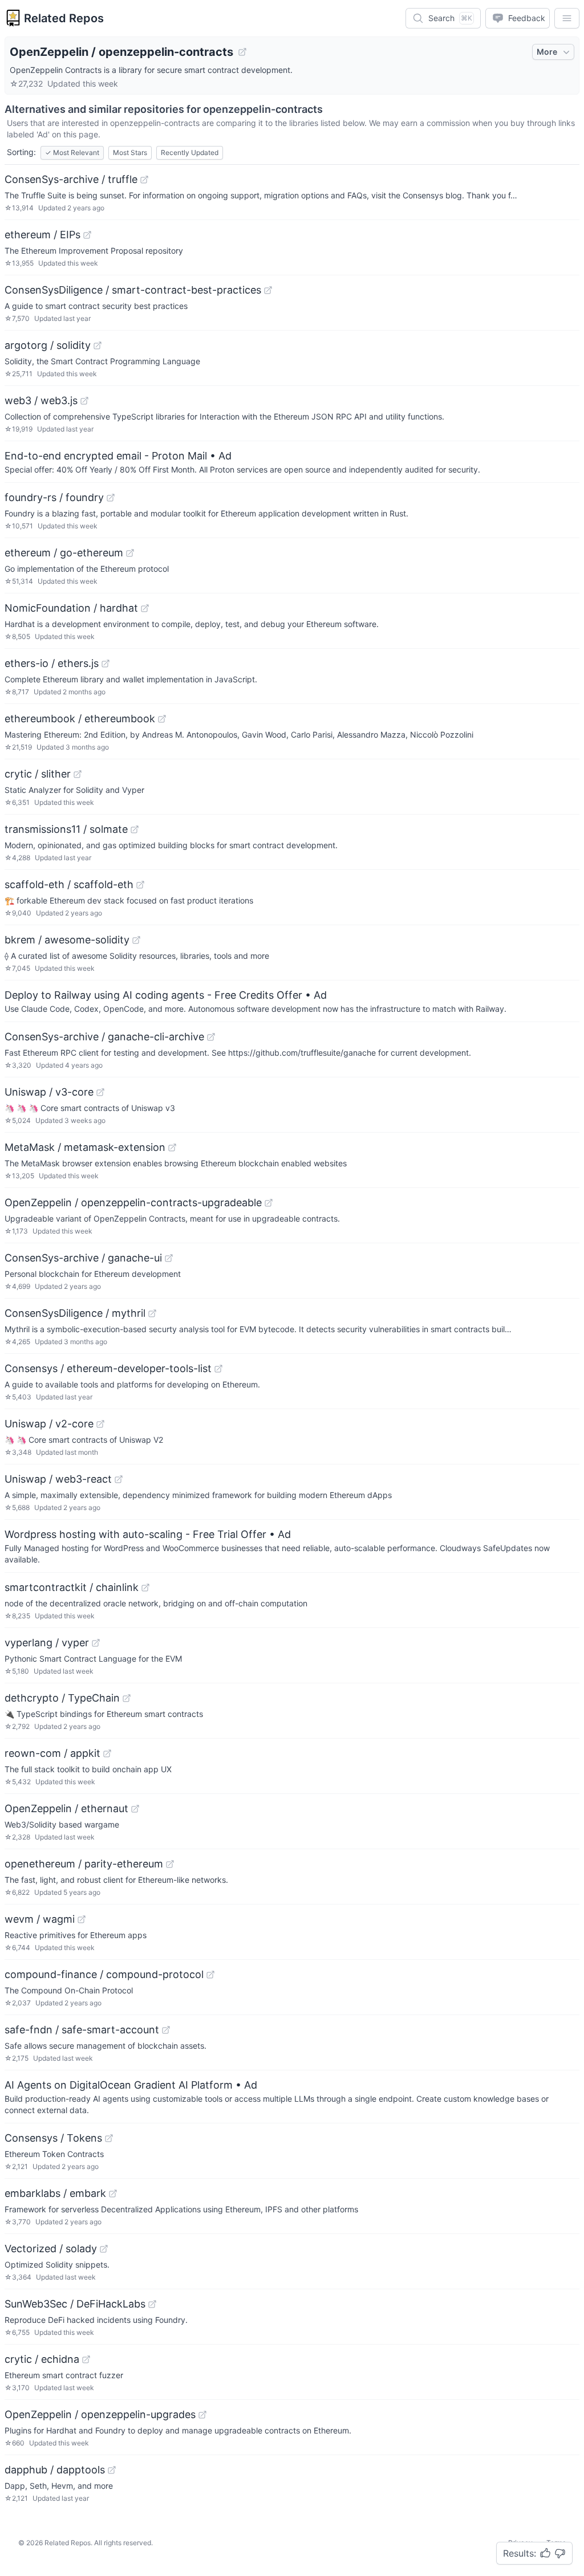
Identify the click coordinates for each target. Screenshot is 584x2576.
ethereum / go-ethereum (64, 553)
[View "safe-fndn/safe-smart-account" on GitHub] (166, 2030)
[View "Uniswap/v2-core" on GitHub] (100, 1424)
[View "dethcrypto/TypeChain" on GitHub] (127, 1698)
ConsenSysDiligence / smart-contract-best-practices (133, 290)
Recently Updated (190, 152)
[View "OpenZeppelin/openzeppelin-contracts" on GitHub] (242, 52)
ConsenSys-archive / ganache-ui (83, 1258)
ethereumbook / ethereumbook (80, 719)
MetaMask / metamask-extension (85, 1147)
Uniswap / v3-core (49, 1092)
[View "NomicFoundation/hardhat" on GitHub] (145, 608)
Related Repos (64, 18)
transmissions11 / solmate (66, 829)
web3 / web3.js (41, 400)
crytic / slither (38, 774)
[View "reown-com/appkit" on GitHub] (107, 1753)
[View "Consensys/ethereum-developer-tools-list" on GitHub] (218, 1369)
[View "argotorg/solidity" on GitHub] (98, 345)
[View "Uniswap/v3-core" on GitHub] (100, 1092)
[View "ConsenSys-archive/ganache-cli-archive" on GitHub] (211, 1037)
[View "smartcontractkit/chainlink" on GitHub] (145, 1588)
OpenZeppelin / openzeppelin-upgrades (100, 2414)
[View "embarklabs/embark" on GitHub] (113, 2194)
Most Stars (130, 152)
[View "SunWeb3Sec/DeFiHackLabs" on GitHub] (152, 2304)
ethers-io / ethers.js (52, 663)
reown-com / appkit (52, 1753)
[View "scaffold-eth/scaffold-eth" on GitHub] (140, 885)
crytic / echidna (42, 2359)
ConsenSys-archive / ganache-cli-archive (104, 1037)
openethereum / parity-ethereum (84, 1864)
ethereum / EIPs (42, 235)
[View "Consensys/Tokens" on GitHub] (109, 2138)
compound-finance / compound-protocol (104, 1974)
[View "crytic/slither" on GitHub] (78, 774)
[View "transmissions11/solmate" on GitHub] (135, 829)
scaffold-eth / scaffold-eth (69, 884)
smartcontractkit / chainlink (72, 1587)
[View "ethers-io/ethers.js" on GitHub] (106, 664)
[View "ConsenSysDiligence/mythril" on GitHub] (152, 1313)
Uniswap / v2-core (49, 1424)
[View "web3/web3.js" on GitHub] (84, 401)
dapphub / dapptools (55, 2470)
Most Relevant (72, 152)
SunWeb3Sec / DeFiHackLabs (75, 2304)
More (547, 52)
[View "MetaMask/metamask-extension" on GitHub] (172, 1147)
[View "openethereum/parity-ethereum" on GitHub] (170, 1864)
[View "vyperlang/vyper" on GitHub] (96, 1643)
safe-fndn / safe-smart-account (82, 2030)
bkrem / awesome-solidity (67, 940)
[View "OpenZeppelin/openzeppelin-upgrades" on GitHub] (202, 2415)
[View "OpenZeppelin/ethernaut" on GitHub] (135, 1809)
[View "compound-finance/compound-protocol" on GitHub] (210, 1975)
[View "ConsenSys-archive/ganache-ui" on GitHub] (169, 1258)
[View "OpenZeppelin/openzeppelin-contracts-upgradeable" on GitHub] (269, 1203)
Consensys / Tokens (53, 2138)
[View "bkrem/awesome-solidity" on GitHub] (136, 940)
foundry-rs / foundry (54, 497)
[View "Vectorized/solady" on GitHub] (104, 2249)
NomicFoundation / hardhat (71, 608)
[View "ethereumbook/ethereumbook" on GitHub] (162, 719)
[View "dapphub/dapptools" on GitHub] (112, 2470)
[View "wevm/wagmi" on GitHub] (82, 1919)
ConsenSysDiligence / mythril (75, 1313)
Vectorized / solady (51, 2249)
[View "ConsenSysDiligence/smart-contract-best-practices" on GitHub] (268, 290)
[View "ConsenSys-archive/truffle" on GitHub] (144, 180)
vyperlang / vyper (47, 1643)
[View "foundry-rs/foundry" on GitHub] (111, 498)
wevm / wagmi (40, 1919)
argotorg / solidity (48, 345)
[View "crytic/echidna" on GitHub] (86, 2359)
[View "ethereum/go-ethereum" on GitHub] (130, 553)
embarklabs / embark (55, 2193)
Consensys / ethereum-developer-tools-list (108, 1368)
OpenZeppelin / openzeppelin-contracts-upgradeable (133, 1202)
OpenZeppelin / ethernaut (66, 1808)
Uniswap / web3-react (58, 1479)
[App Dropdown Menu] (567, 18)
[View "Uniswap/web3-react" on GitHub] (119, 1479)
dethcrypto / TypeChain (62, 1698)
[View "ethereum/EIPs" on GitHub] (87, 235)
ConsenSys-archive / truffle (71, 179)
